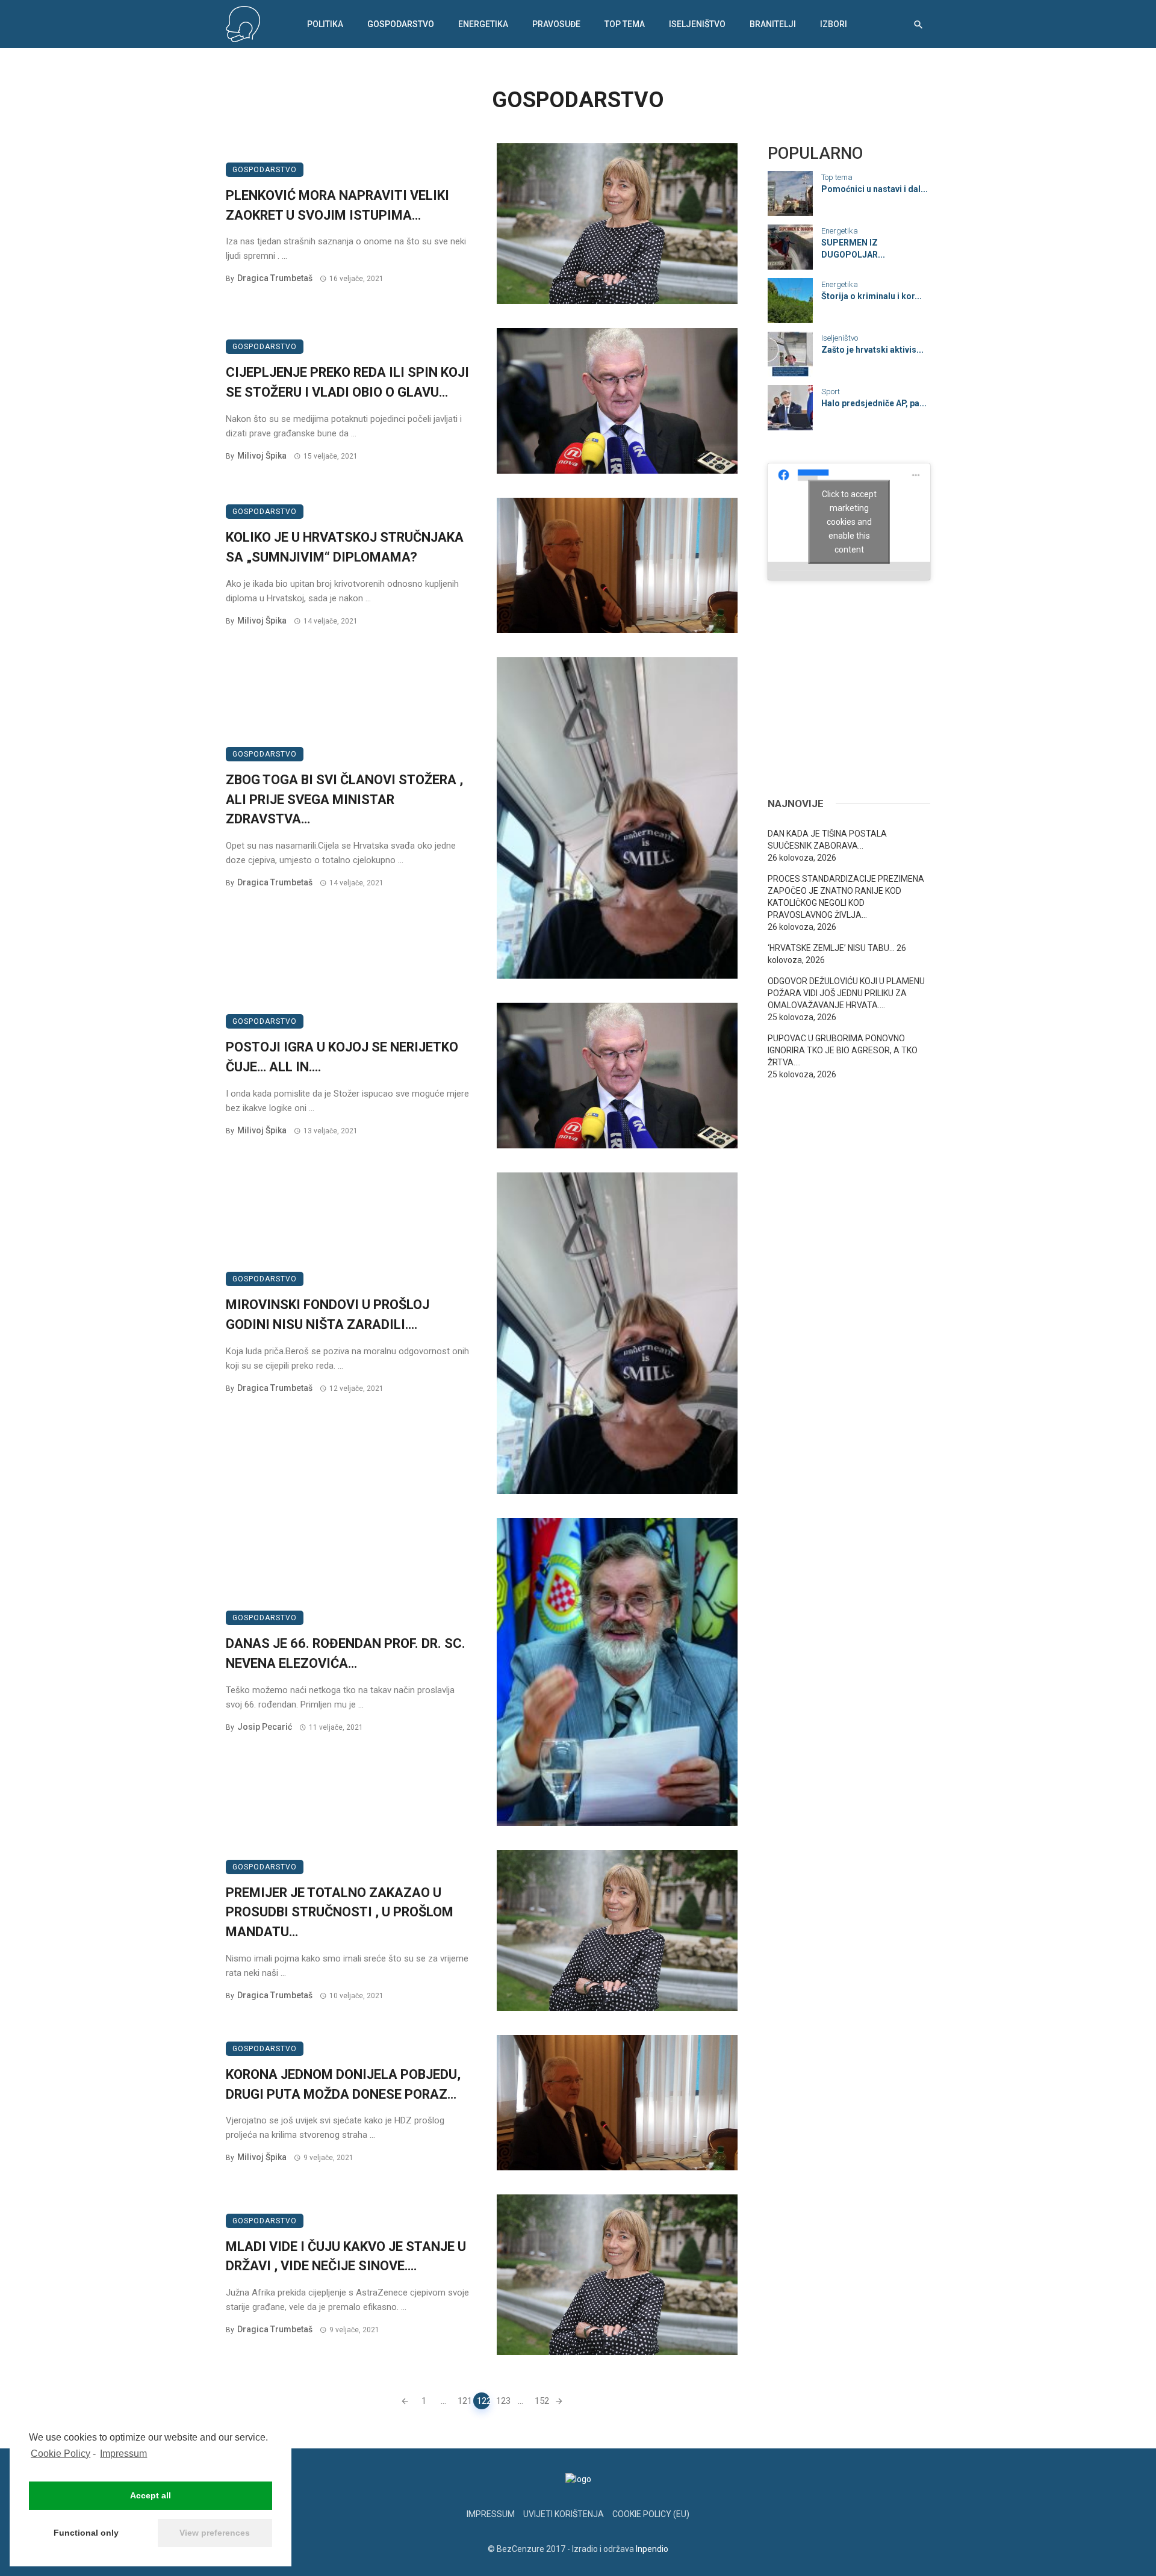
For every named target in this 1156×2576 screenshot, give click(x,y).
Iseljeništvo (697, 24)
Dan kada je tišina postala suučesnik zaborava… (827, 840)
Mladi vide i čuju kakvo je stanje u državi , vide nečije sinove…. (346, 2256)
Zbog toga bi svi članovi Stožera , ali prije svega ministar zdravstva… (344, 800)
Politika (325, 24)
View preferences (215, 2533)
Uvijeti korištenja (564, 2514)
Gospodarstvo (401, 24)
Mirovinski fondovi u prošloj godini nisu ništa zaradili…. (328, 1314)
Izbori (834, 24)
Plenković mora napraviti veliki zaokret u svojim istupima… (337, 205)
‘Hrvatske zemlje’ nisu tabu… (831, 948)
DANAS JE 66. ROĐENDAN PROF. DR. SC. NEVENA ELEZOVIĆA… (346, 1653)
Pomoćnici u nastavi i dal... (875, 189)
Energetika (483, 24)
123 (503, 2401)
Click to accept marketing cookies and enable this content (849, 521)
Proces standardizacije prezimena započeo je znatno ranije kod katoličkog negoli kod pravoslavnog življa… (846, 897)
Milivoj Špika (262, 456)
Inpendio (652, 2549)
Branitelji (773, 24)
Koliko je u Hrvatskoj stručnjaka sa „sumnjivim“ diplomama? (345, 547)
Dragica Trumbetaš (275, 278)
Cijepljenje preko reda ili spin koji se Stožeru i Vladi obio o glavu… (347, 382)
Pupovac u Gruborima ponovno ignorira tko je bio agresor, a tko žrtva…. (843, 1050)
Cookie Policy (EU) (651, 2514)
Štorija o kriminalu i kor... (872, 296)
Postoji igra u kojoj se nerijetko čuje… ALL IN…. (342, 1057)
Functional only (86, 2533)
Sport (831, 392)
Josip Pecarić (265, 1727)
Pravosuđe (556, 24)
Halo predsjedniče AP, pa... (874, 403)
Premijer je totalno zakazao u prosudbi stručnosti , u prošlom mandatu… (340, 1912)
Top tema (625, 24)
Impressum (123, 2454)
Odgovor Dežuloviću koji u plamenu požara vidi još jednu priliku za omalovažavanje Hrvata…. (846, 993)
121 (464, 2401)
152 (541, 2401)
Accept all (151, 2495)
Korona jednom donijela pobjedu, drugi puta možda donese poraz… (343, 2084)
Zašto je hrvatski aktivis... (872, 350)
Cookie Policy (61, 2454)
